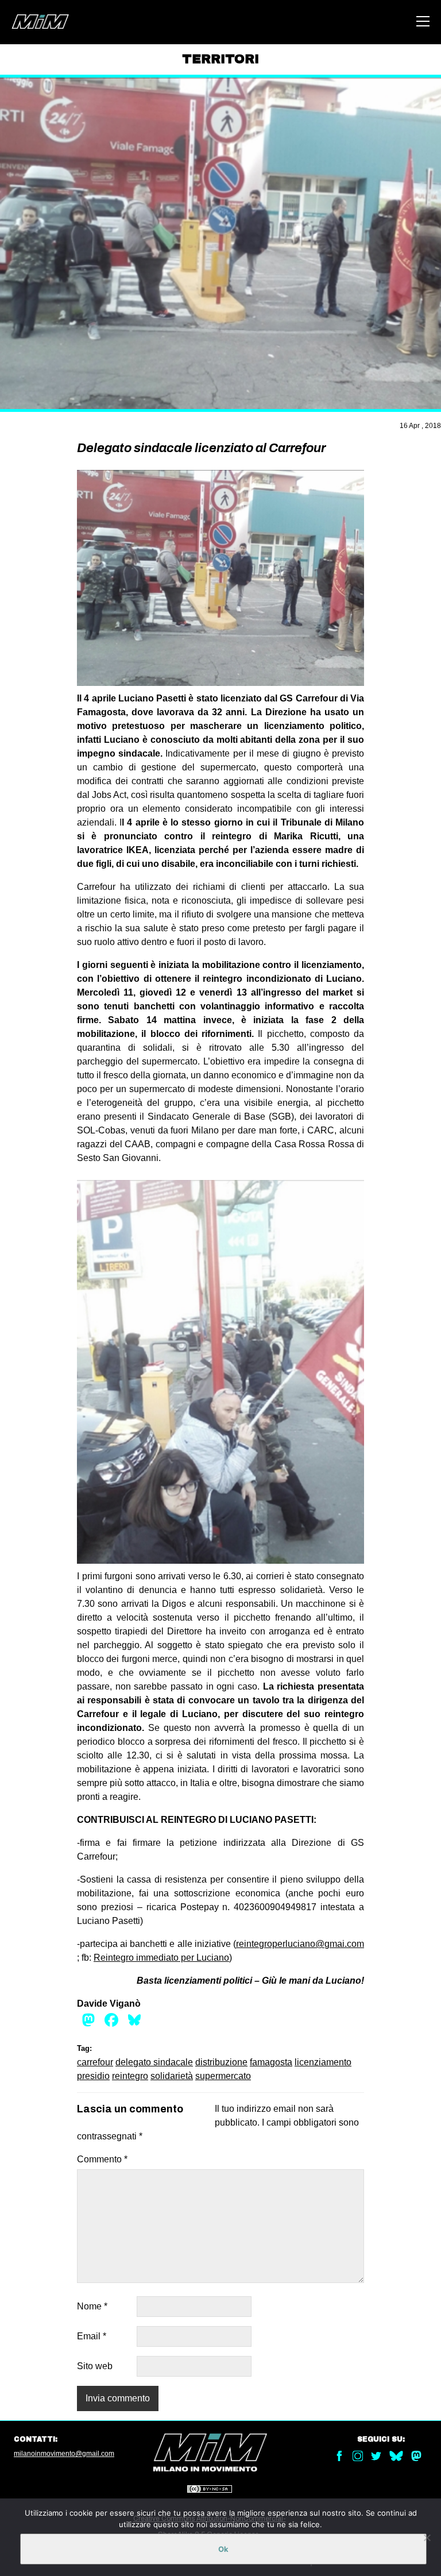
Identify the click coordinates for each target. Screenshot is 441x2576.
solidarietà (172, 2076)
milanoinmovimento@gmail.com (64, 2454)
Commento (102, 2159)
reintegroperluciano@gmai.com (300, 1944)
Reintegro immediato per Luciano (161, 1958)
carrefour (95, 2062)
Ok (223, 2549)
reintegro (130, 2076)
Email (92, 2336)
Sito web (95, 2366)
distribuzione (221, 2062)
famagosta (271, 2062)
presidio (93, 2076)
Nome (92, 2306)
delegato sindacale (154, 2062)
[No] (427, 2538)
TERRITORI (220, 59)
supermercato (223, 2076)
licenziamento (323, 2062)
